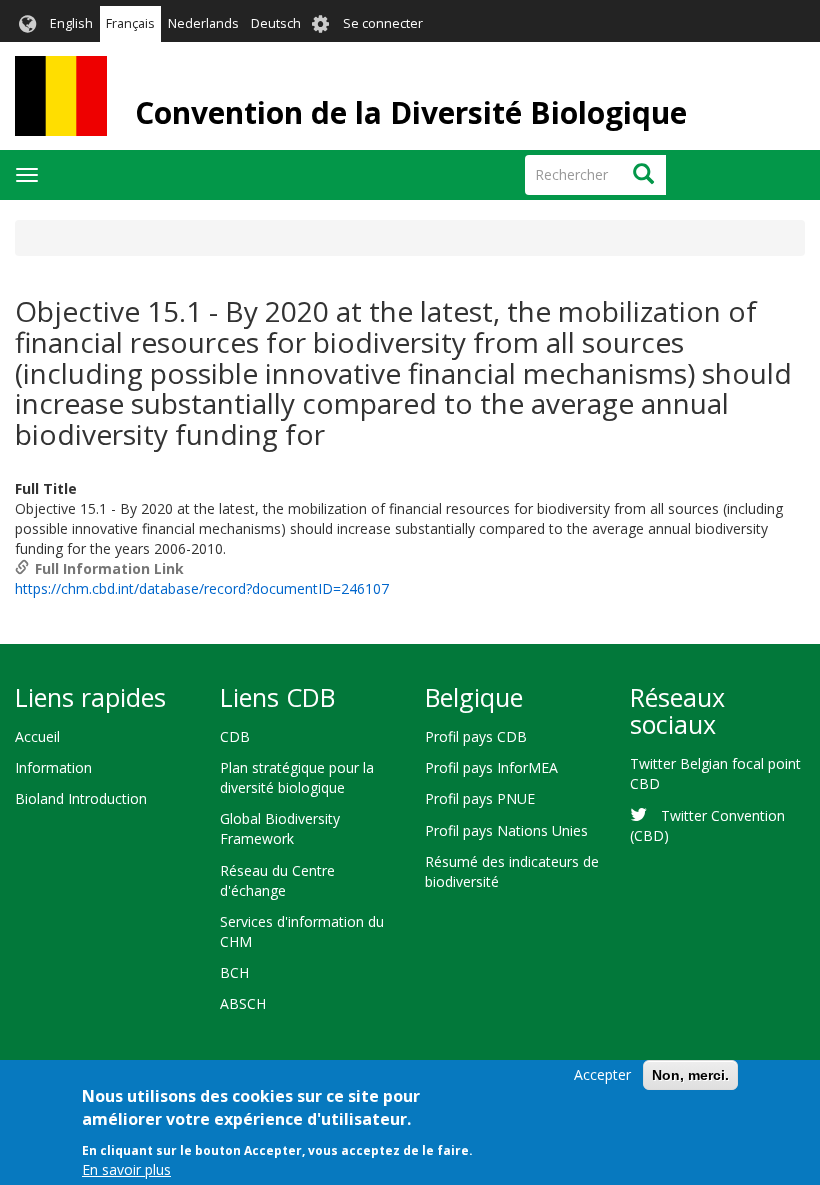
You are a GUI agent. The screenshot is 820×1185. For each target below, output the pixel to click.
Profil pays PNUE (480, 798)
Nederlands (203, 23)
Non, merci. (690, 1075)
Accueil (37, 736)
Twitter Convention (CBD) (707, 825)
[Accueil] (61, 96)
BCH (234, 972)
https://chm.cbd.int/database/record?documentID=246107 (202, 588)
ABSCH (243, 1003)
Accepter (602, 1074)
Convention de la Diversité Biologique (411, 112)
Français (130, 23)
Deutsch (276, 23)
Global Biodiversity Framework (280, 828)
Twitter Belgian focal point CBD (715, 773)
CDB (235, 736)
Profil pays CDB (476, 736)
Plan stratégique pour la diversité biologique (297, 777)
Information (53, 767)
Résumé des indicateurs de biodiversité (512, 871)
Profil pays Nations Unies (506, 830)
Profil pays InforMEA (491, 767)
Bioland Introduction (81, 798)
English (71, 23)
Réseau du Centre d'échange (277, 880)
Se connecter (383, 23)
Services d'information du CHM (302, 931)
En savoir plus (126, 1169)
